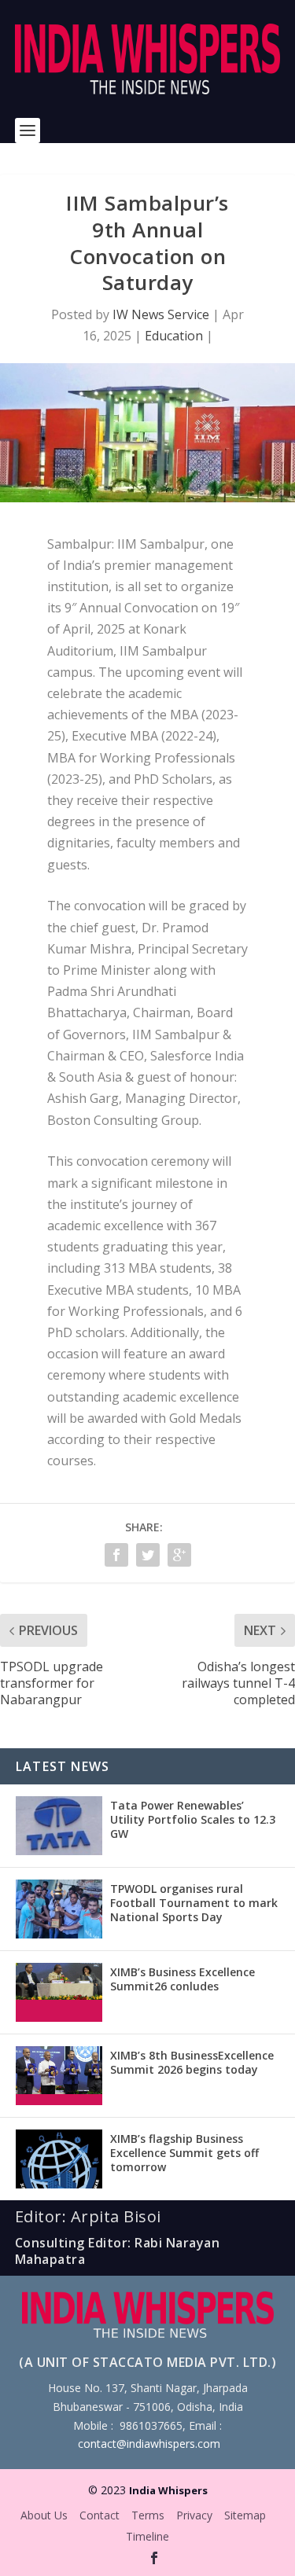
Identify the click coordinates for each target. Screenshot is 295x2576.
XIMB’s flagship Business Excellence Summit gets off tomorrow (184, 2153)
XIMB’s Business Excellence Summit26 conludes (183, 1979)
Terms (148, 2515)
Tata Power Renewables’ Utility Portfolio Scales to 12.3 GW (193, 1819)
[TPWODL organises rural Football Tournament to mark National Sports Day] (59, 1909)
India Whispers (168, 2490)
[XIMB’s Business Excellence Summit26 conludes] (59, 1992)
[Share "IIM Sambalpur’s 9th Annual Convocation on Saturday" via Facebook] (116, 1555)
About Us (44, 2515)
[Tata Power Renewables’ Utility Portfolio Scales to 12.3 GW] (59, 1826)
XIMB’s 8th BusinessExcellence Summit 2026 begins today (192, 2062)
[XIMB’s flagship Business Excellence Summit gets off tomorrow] (59, 2159)
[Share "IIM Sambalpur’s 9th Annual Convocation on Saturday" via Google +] (179, 1555)
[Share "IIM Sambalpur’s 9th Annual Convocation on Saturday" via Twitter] (148, 1555)
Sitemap (245, 2515)
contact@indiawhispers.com (149, 2444)
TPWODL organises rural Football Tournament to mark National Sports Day (194, 1903)
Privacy (194, 2515)
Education (174, 336)
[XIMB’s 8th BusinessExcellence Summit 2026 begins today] (59, 2076)
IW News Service (161, 314)
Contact (100, 2515)
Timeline (147, 2536)
